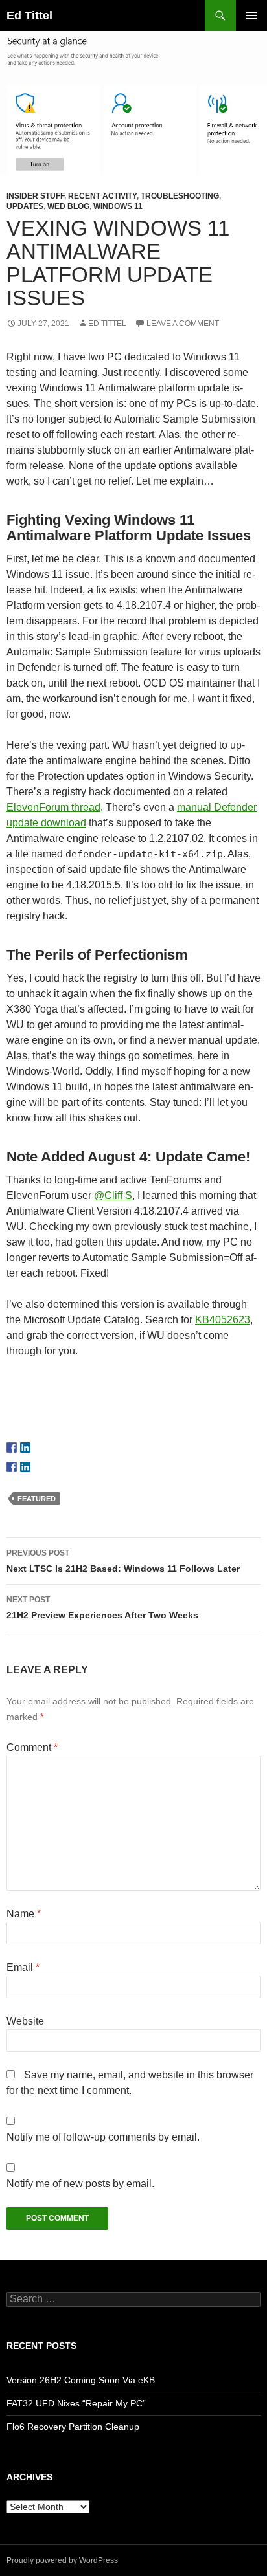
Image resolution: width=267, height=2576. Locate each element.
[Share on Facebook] (12, 1467)
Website (25, 2021)
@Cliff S (113, 1195)
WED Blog (68, 206)
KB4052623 (223, 1320)
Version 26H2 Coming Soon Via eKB (81, 2380)
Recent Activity (102, 196)
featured (37, 1499)
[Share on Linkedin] (25, 1467)
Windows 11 (118, 206)
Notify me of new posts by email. (80, 2184)
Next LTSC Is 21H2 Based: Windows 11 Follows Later (123, 1561)
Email (23, 1967)
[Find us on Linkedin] (25, 1448)
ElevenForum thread (53, 807)
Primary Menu (251, 16)
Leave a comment (183, 324)
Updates (25, 206)
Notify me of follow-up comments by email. (103, 2137)
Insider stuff (35, 196)
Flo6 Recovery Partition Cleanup (73, 2427)
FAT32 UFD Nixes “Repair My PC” (76, 2403)
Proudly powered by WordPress (62, 2560)
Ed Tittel (29, 16)
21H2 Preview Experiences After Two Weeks (102, 1608)
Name (24, 1914)
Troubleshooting (180, 196)
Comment (32, 1747)
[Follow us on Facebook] (12, 1448)
